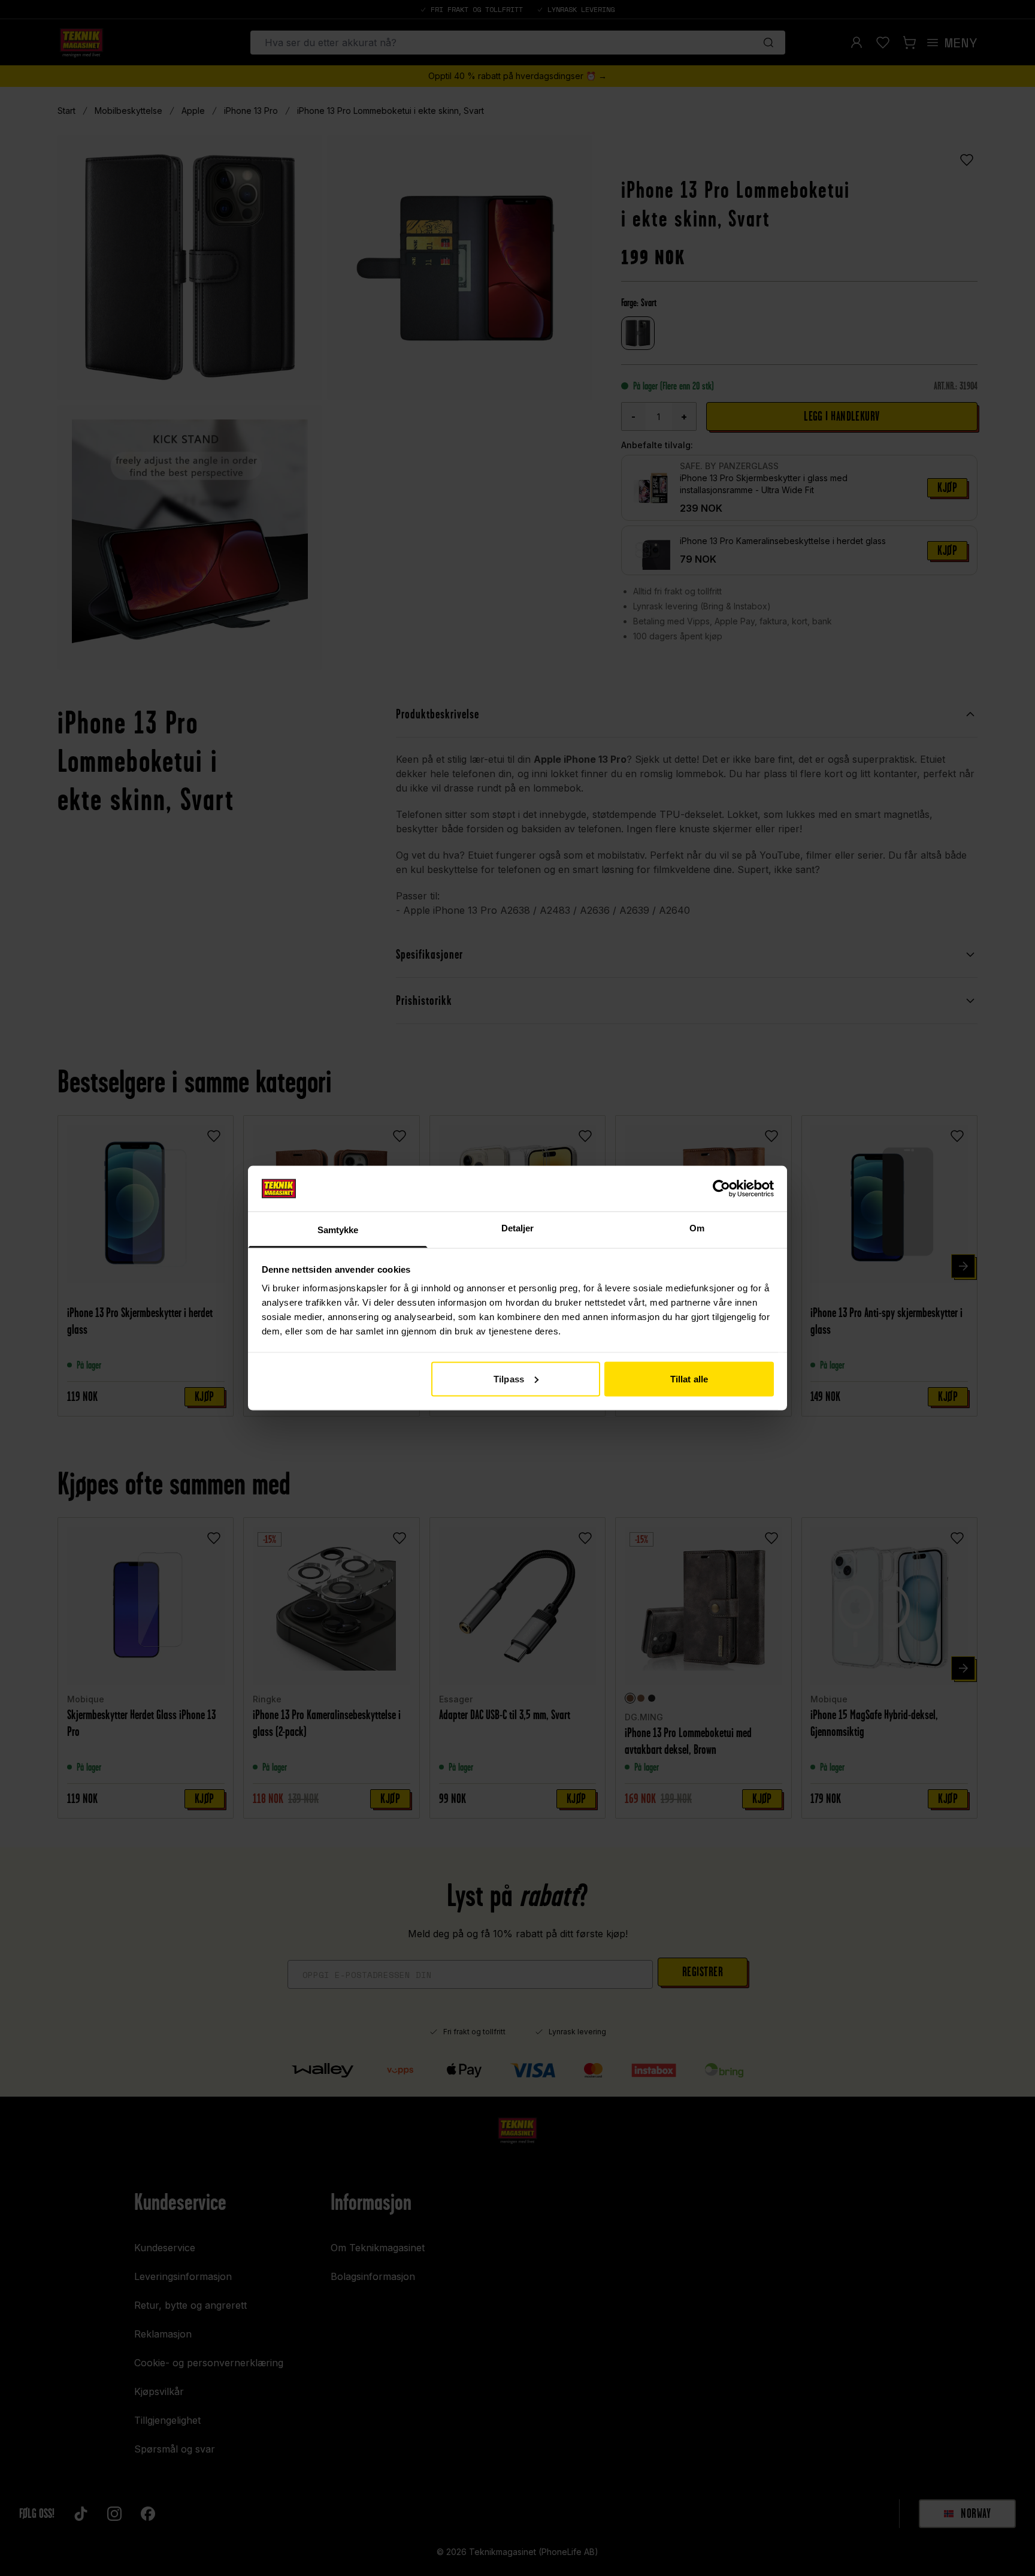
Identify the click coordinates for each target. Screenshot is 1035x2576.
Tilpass (509, 1378)
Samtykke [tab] (338, 1230)
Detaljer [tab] (518, 1228)
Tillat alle (689, 1378)
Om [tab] (697, 1228)
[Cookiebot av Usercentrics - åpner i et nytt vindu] (721, 1188)
